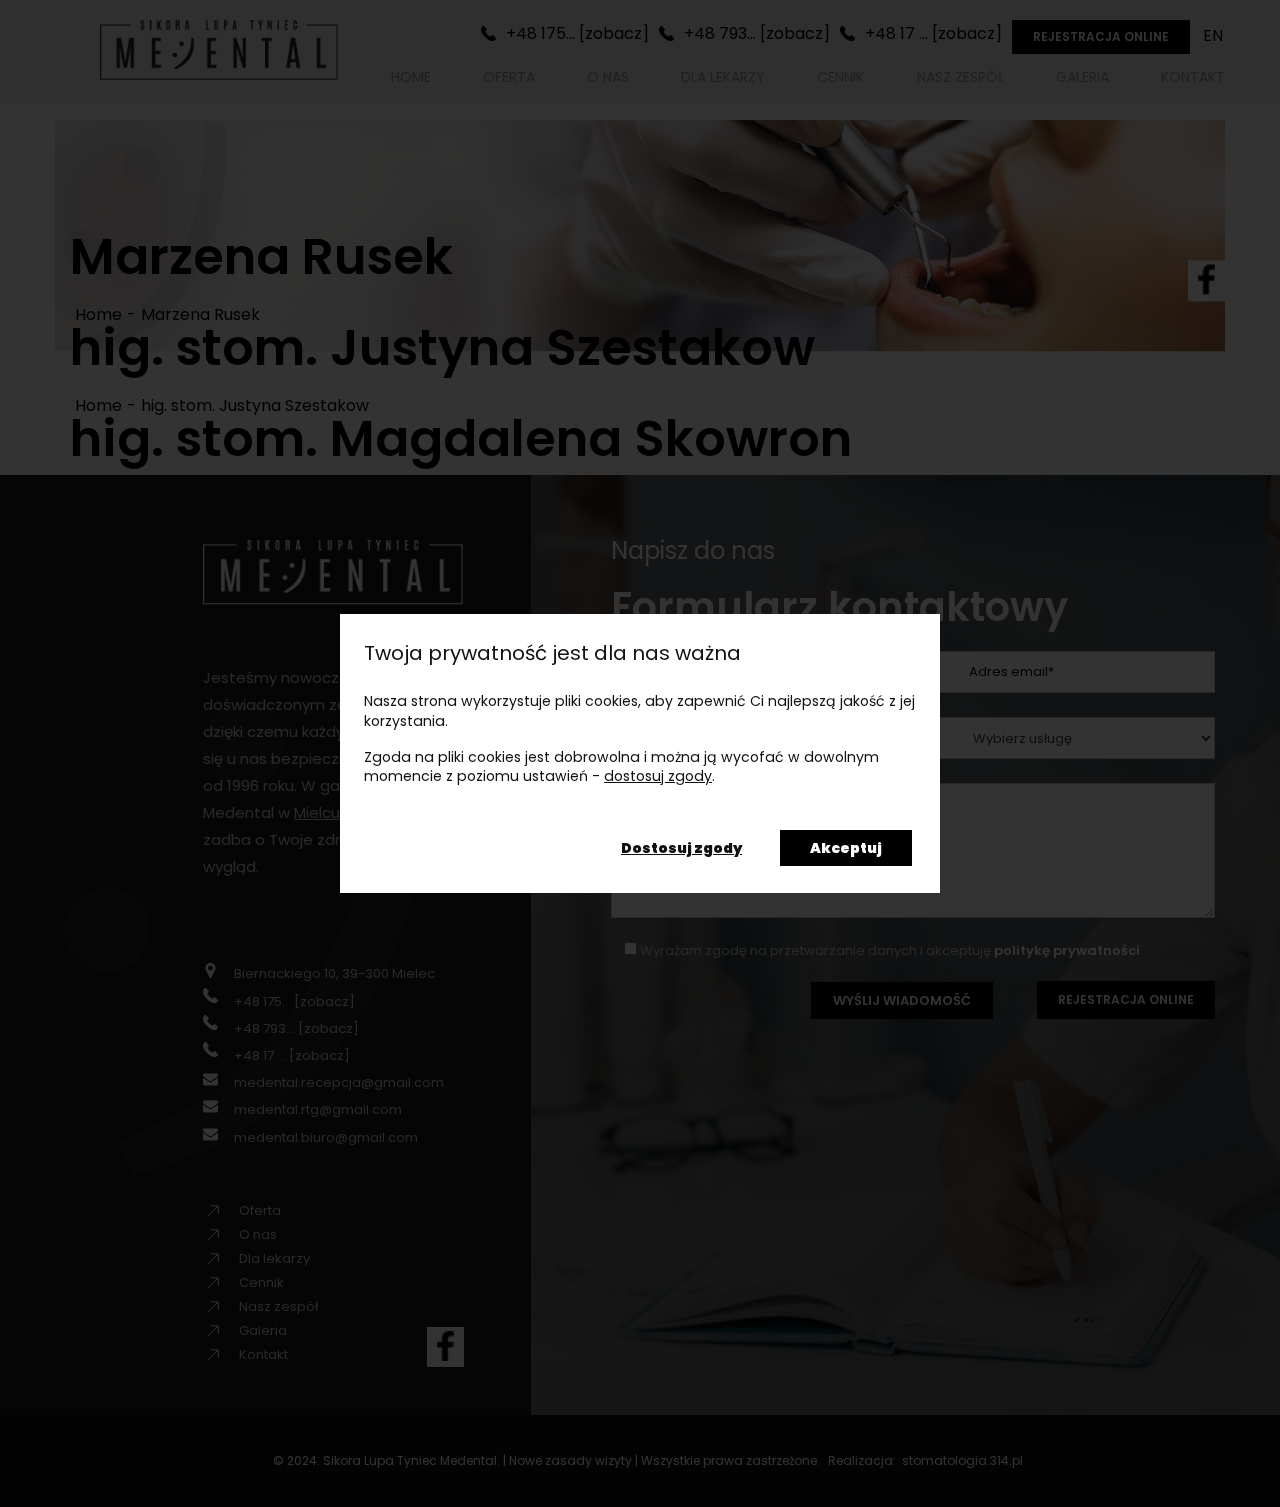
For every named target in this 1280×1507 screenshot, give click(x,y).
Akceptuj (846, 848)
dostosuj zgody (658, 776)
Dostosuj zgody (681, 848)
